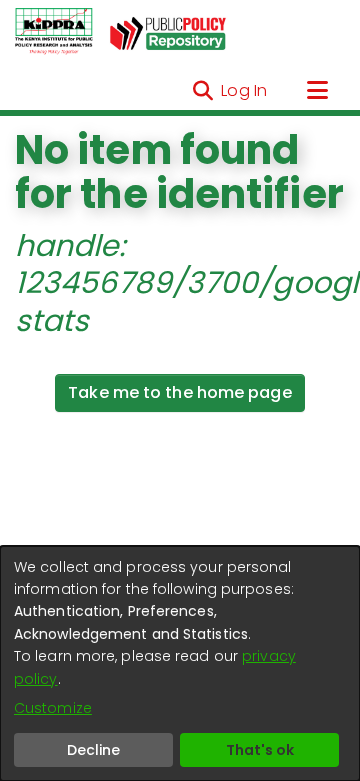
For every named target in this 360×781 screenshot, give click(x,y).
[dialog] (180, 663)
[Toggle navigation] (317, 91)
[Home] (54, 32)
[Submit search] (202, 91)
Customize (53, 708)
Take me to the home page (179, 392)
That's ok (260, 750)
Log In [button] (245, 90)
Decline (93, 750)
